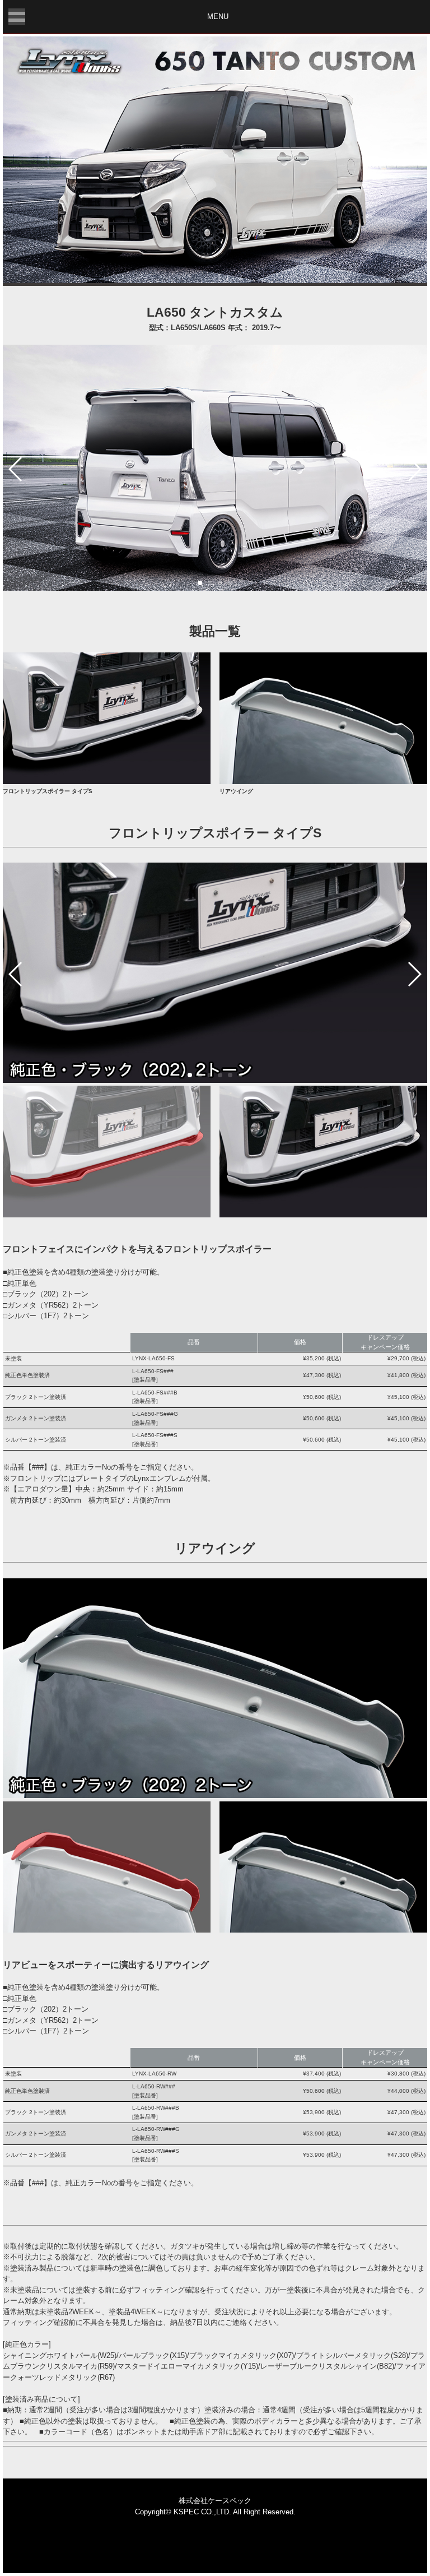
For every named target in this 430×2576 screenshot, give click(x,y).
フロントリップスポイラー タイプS (48, 791)
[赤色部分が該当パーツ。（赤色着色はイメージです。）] (107, 1215)
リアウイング (236, 791)
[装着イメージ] (323, 1215)
